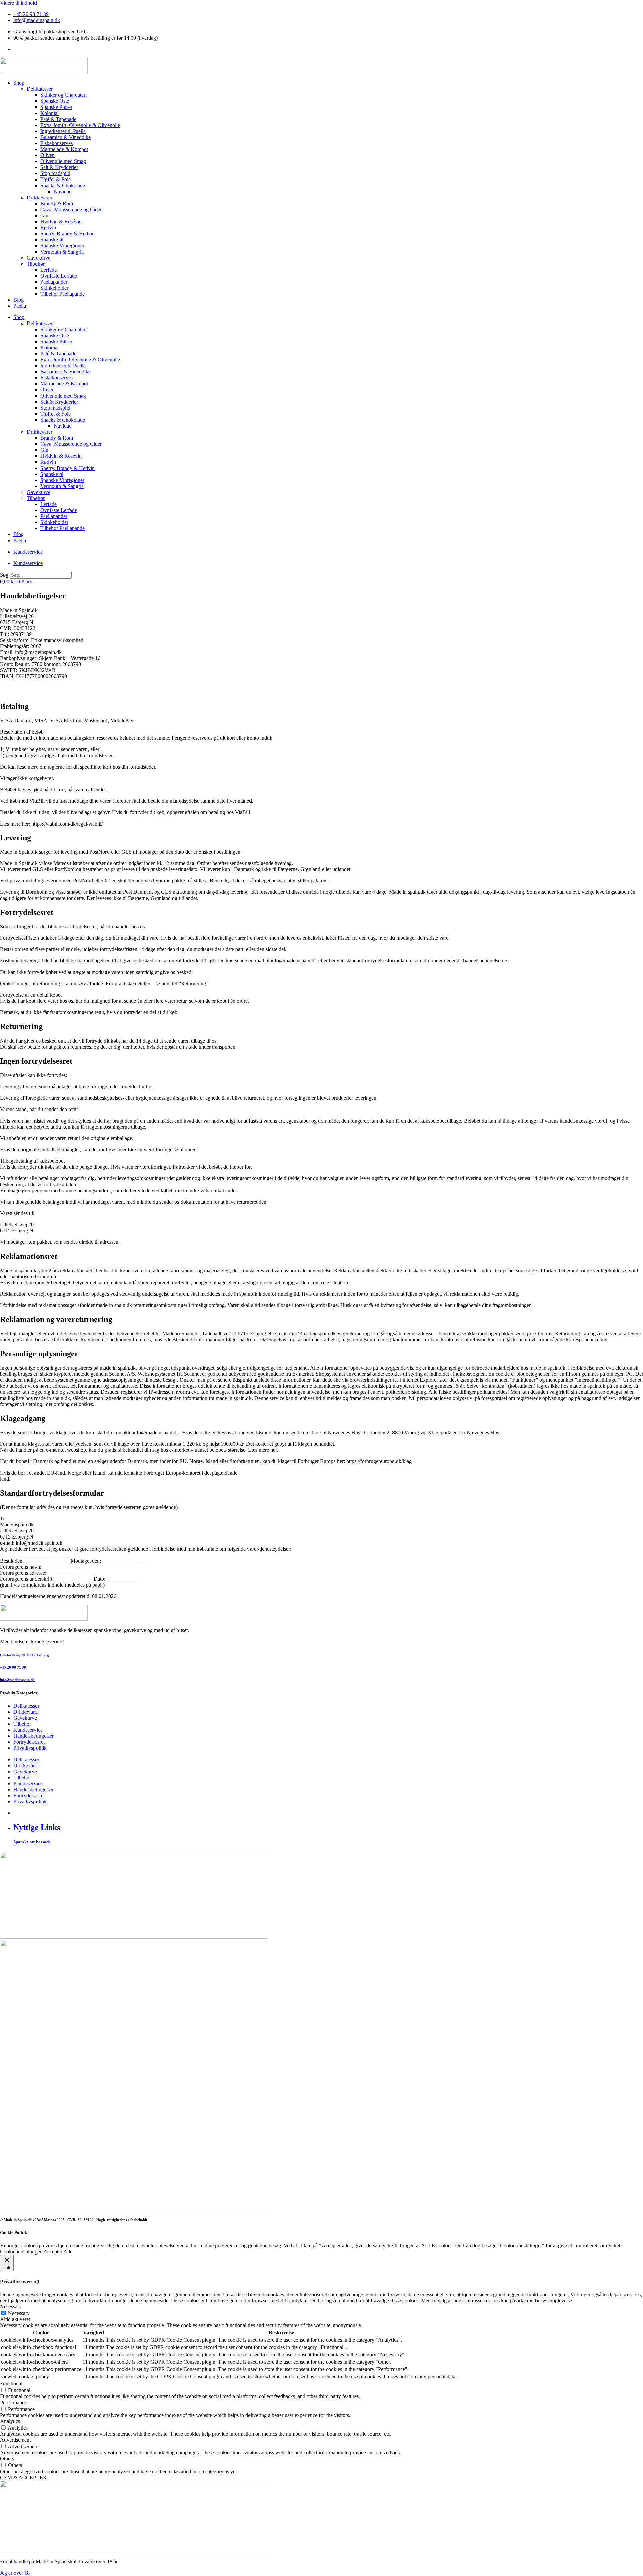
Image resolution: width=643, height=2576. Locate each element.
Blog (19, 300)
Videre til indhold (18, 3)
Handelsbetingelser (33, 1736)
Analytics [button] (10, 2421)
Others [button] (7, 2459)
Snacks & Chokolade (63, 185)
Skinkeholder (54, 288)
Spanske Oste (55, 101)
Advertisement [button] (15, 2440)
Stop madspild (55, 173)
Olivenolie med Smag (63, 161)
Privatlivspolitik (30, 1748)
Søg (4, 575)
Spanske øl (52, 240)
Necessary (19, 2313)
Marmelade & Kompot (64, 149)
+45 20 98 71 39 (13, 1667)
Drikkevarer (40, 197)
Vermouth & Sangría (62, 252)
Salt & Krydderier (59, 167)
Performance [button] (13, 2402)
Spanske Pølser (56, 107)
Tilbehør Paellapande (62, 294)
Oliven (47, 155)
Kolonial (49, 113)
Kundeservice (28, 552)
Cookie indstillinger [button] (21, 2252)
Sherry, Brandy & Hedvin (67, 234)
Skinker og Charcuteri (63, 95)
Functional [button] (11, 2384)
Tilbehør (36, 264)
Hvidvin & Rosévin (61, 222)
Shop (19, 83)
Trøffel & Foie (55, 179)
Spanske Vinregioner (62, 246)
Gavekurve (39, 258)
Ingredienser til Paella (63, 131)
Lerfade (48, 270)
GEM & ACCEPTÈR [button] (23, 2477)
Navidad (63, 191)
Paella (20, 306)
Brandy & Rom (57, 203)
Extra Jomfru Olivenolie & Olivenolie (80, 125)
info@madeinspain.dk (17, 1680)
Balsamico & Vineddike (65, 137)
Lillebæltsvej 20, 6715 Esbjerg (24, 1655)
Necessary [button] (11, 2307)
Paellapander (54, 282)
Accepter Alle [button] (58, 2252)
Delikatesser (40, 89)
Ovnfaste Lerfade (59, 276)
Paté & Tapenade (58, 119)
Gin (44, 216)
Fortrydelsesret (29, 1742)
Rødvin (48, 228)
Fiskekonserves (56, 143)
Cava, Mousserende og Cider (71, 209)
